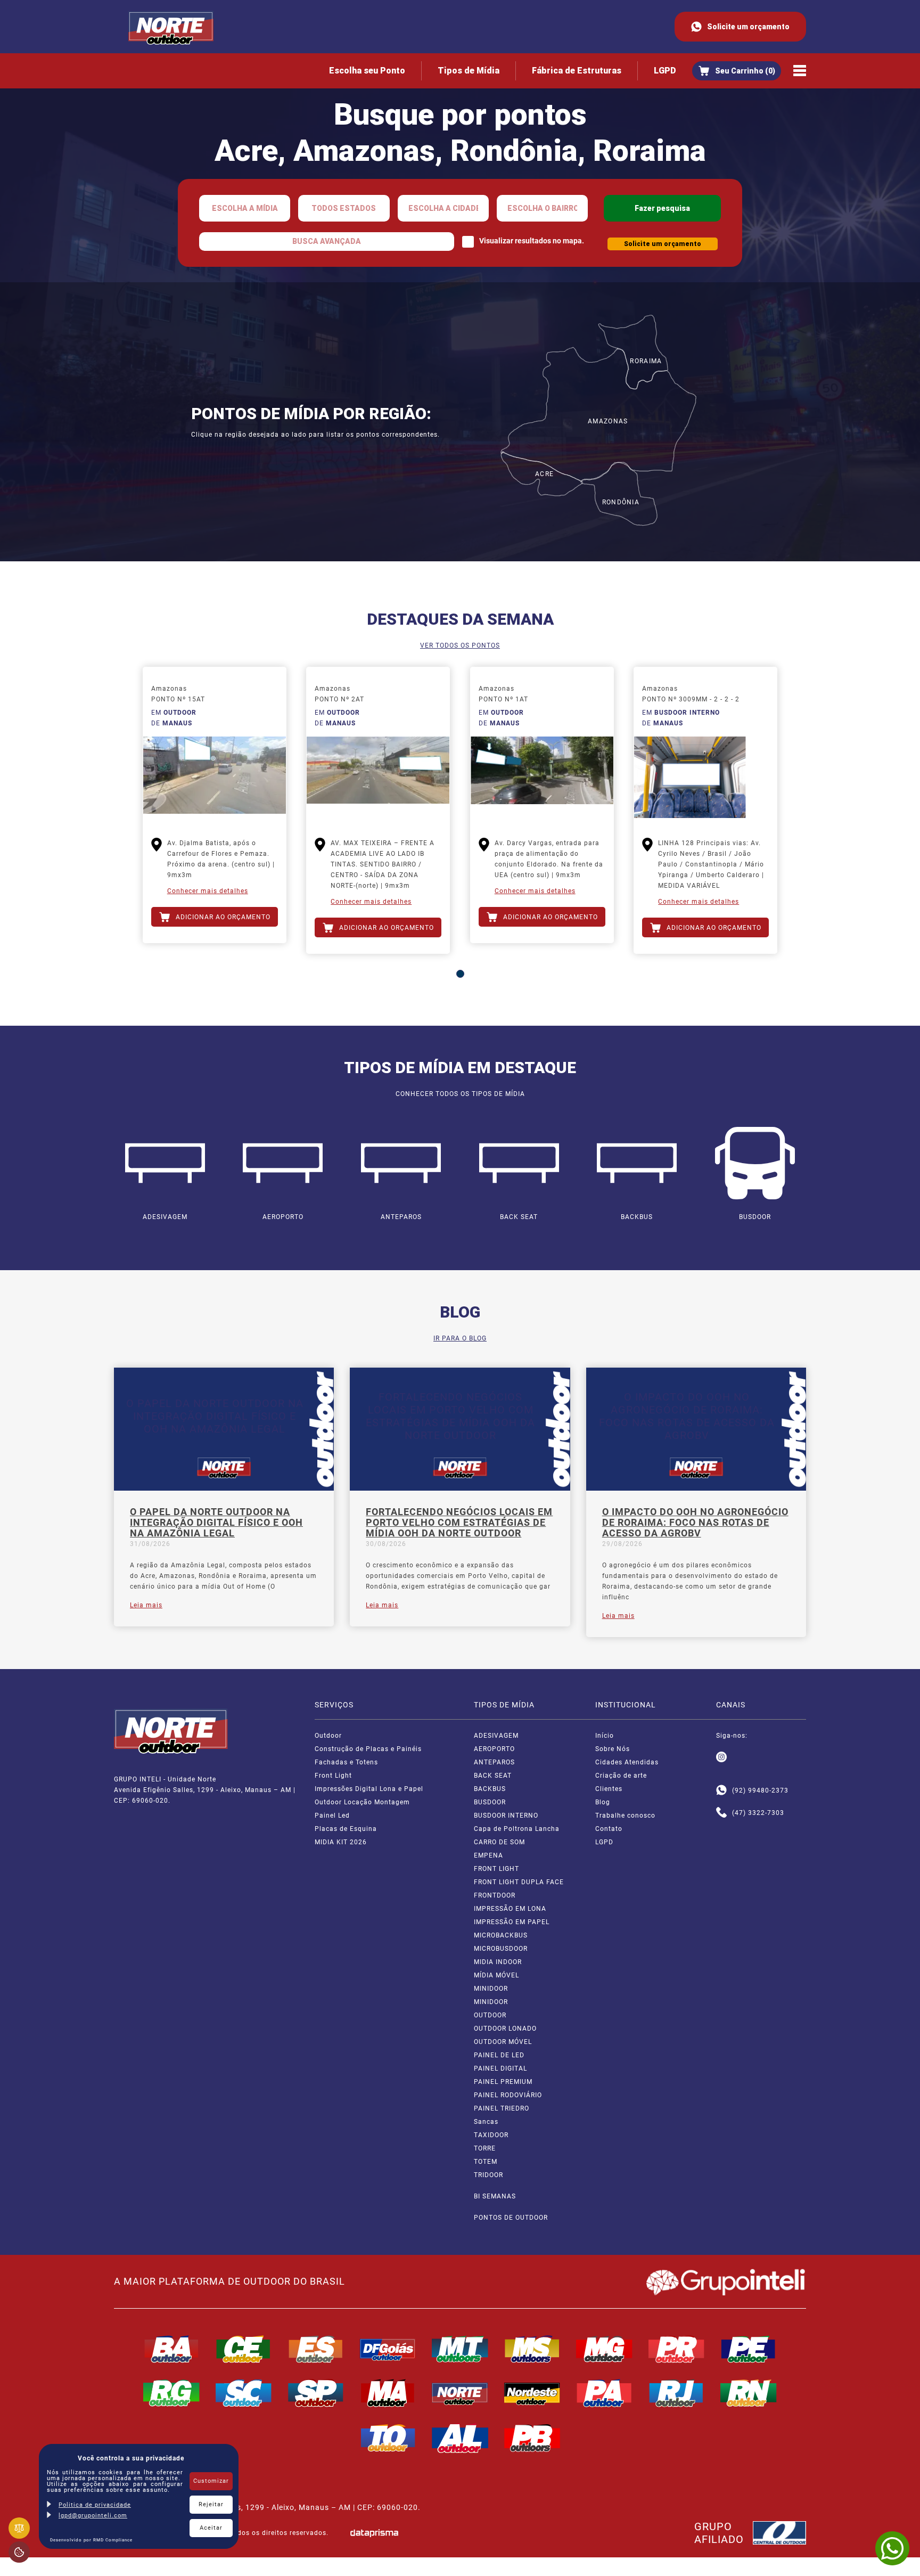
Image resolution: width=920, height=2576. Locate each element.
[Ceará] (244, 2349)
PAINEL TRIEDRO (502, 2108)
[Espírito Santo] (316, 2349)
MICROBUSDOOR (501, 1949)
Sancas (486, 2122)
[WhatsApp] (892, 2548)
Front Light (333, 1776)
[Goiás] (388, 2349)
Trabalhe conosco (625, 1816)
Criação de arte (621, 1776)
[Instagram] (721, 1757)
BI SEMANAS (495, 2196)
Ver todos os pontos (460, 645)
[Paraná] (677, 2349)
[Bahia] (171, 2349)
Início (605, 1736)
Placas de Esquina (346, 1829)
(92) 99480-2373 (760, 1790)
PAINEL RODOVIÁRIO (508, 2095)
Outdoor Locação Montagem (362, 1802)
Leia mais (146, 1605)
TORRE (485, 2148)
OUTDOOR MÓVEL (503, 2042)
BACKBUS (490, 1789)
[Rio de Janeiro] (677, 2393)
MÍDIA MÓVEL (496, 1975)
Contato (609, 1829)
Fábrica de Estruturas (577, 71)
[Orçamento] (737, 71)
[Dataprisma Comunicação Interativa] (374, 2533)
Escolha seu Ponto (367, 71)
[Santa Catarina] (244, 2393)
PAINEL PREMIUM (503, 2082)
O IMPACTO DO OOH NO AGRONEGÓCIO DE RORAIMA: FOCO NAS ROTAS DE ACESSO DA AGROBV (695, 1523)
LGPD (665, 71)
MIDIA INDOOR (498, 1962)
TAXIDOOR (491, 2135)
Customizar (211, 2481)
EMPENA (488, 1855)
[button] (460, 974)
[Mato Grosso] (460, 2349)
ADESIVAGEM (496, 1736)
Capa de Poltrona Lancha (517, 1829)
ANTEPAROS (494, 1762)
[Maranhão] (388, 2393)
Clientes (609, 1789)
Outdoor (328, 1736)
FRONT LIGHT (496, 1869)
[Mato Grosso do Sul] (532, 2349)
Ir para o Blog (460, 1338)
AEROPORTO (494, 1749)
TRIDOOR (488, 2175)
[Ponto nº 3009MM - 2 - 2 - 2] (705, 779)
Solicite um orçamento (748, 27)
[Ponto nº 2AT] (378, 779)
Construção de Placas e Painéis (368, 1749)
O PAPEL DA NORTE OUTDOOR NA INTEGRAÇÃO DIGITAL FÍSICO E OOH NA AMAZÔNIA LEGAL (216, 1523)
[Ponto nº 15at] (215, 779)
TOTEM (486, 2162)
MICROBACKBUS (501, 1935)
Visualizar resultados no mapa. (532, 241)
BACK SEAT (493, 1776)
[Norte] (460, 2393)
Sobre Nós (613, 1749)
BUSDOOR (490, 1802)
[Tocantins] (388, 2438)
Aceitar (211, 2528)
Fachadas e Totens (346, 1762)
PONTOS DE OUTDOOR (511, 2218)
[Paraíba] (532, 2438)
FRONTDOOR (495, 1895)
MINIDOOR (491, 1989)
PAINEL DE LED (499, 2055)
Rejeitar (211, 2504)
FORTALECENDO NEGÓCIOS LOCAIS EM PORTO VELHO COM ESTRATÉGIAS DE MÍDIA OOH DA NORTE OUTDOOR (459, 1523)
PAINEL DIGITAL (500, 2068)
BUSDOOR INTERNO (506, 1816)
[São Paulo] (316, 2393)
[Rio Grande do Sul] (171, 2393)
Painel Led (332, 1816)
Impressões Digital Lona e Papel (369, 1789)
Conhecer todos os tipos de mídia (460, 1094)
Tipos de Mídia (469, 71)
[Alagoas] (460, 2438)
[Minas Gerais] (604, 2349)
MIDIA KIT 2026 (341, 1842)
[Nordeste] (532, 2393)
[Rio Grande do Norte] (749, 2393)
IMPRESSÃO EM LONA (510, 1909)
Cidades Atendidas (627, 1762)
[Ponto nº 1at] (542, 779)
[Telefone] (721, 1813)
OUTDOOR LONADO (505, 2029)
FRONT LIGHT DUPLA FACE (519, 1882)
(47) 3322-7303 (758, 1813)
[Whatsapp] (721, 1790)
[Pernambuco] (749, 2349)
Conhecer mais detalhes (208, 891)
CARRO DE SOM (499, 1842)
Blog (603, 1802)
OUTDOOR (490, 2015)
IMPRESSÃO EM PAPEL (512, 1922)
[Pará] (604, 2393)
